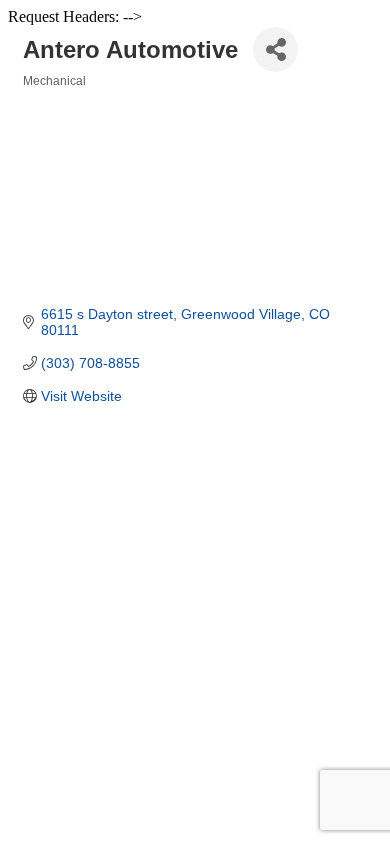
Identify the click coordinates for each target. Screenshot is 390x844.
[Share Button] (275, 49)
